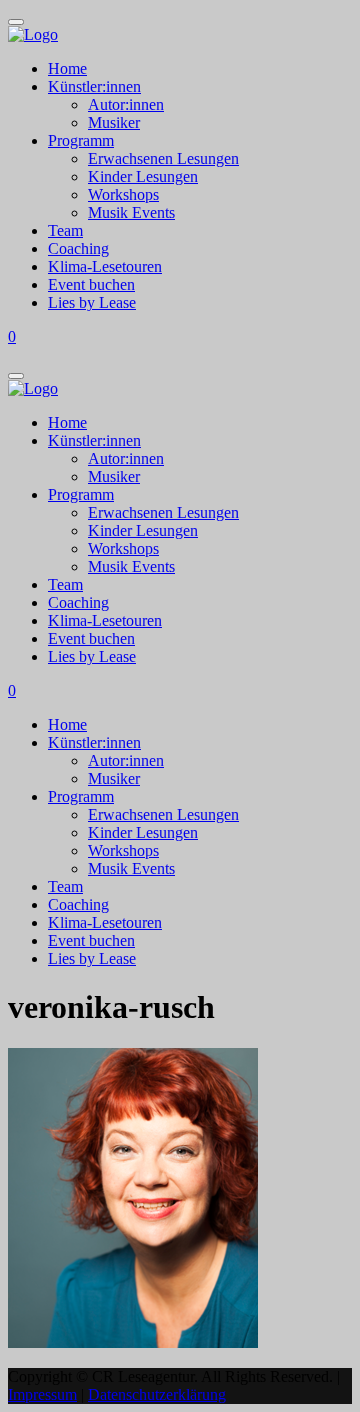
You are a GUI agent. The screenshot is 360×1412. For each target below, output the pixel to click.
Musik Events (131, 212)
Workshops (123, 194)
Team (65, 230)
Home (67, 68)
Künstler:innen (94, 86)
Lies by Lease (92, 302)
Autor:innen (126, 104)
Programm (81, 140)
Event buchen (91, 284)
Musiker (114, 122)
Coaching (78, 248)
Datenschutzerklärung (157, 1394)
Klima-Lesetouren (105, 266)
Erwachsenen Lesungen (163, 158)
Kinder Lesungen (143, 176)
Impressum (42, 1394)
